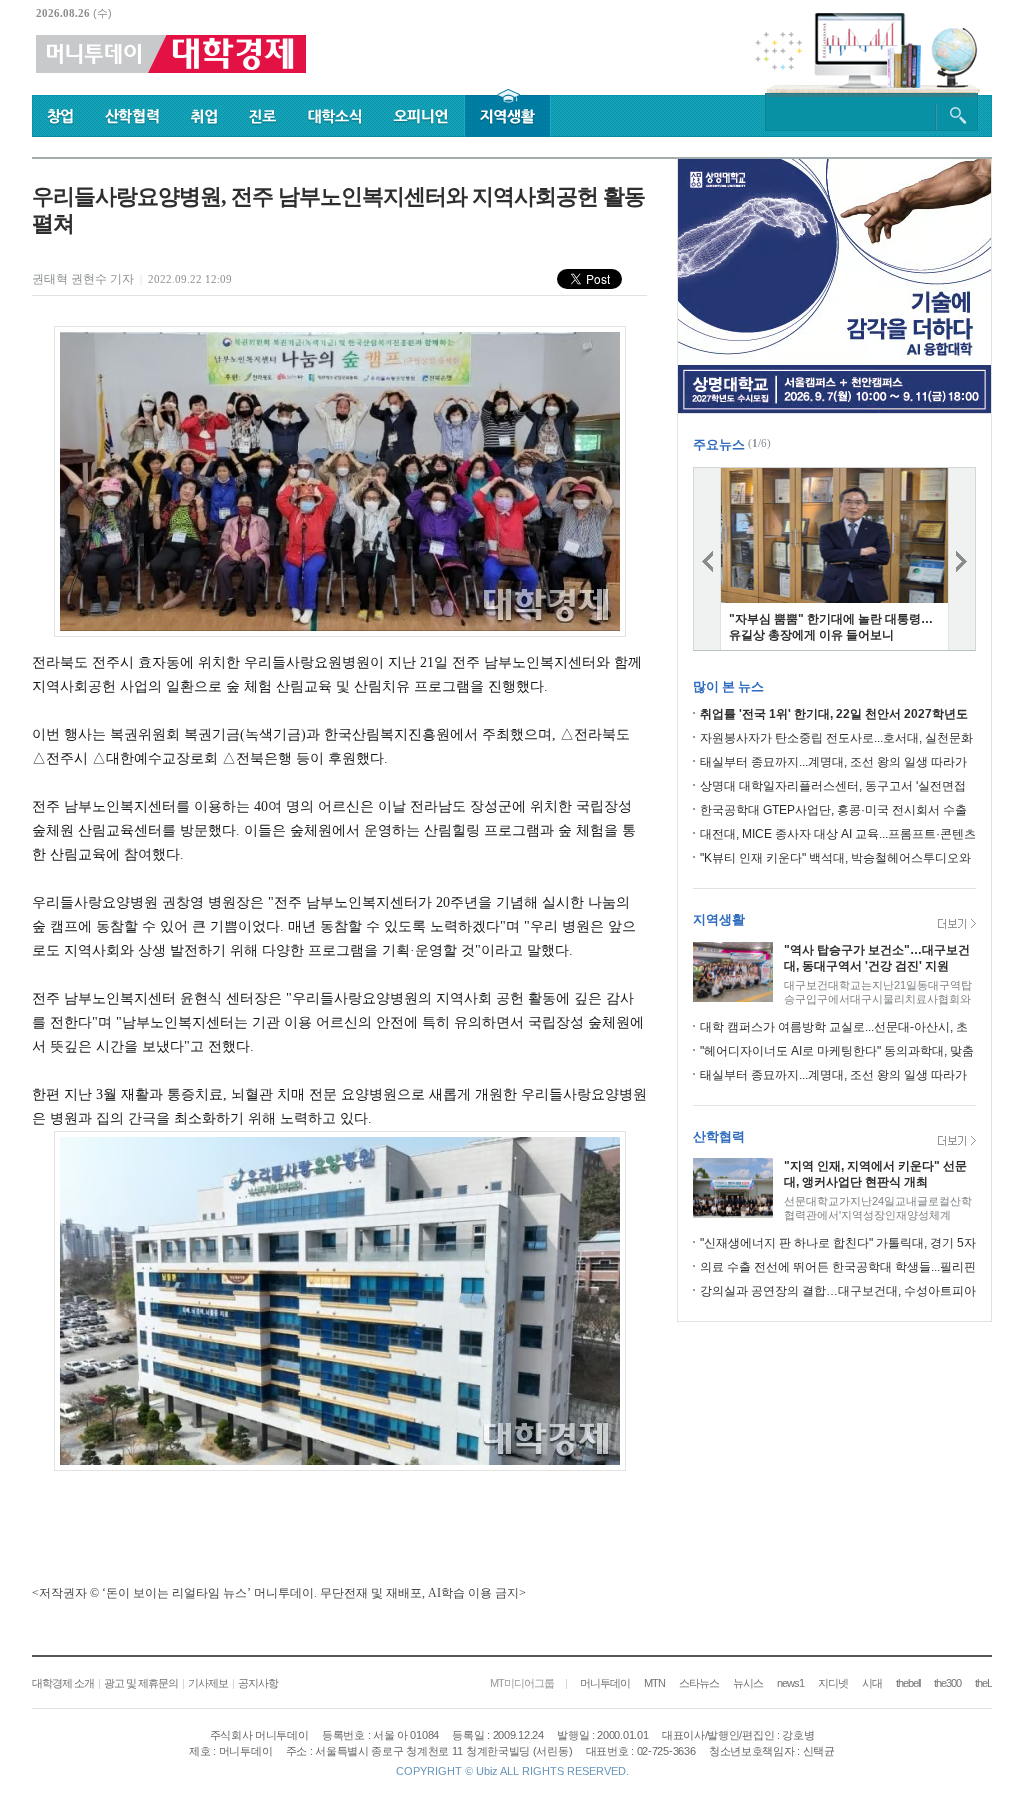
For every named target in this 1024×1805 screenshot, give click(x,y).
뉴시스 (748, 1683)
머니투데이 (605, 1683)
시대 (872, 1683)
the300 (947, 1683)
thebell (908, 1683)
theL (983, 1683)
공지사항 (258, 1683)
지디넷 (833, 1683)
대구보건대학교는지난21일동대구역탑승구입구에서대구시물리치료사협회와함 (878, 999)
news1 (790, 1683)
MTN (654, 1683)
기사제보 (208, 1683)
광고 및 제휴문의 (141, 1683)
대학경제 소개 (63, 1683)
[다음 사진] (962, 559)
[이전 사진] (707, 559)
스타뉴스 (699, 1683)
